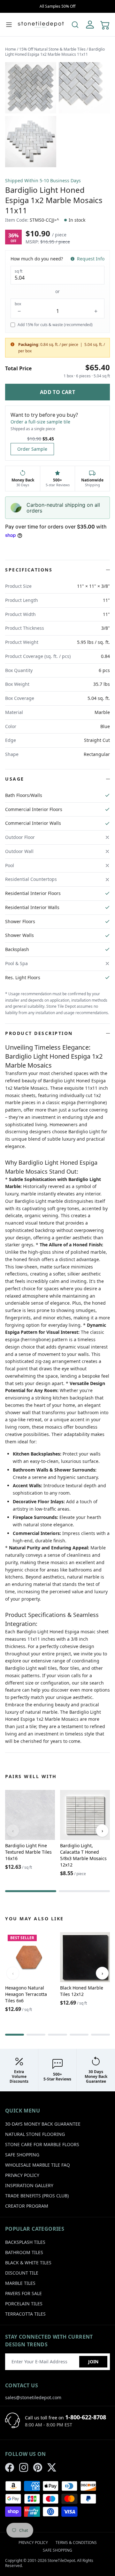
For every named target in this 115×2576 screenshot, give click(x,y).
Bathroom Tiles (24, 2252)
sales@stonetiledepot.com (33, 2397)
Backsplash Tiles (25, 2242)
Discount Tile (22, 2273)
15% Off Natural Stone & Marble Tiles (52, 49)
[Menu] (9, 25)
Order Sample (32, 449)
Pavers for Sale (23, 2293)
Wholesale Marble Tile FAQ (38, 2165)
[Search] (75, 25)
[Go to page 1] (31, 1891)
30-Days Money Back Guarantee (43, 2124)
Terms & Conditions (76, 2543)
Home (11, 49)
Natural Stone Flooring (35, 2134)
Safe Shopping (22, 2155)
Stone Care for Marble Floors (42, 2144)
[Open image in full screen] (31, 88)
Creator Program (27, 2206)
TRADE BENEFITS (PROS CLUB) (37, 2196)
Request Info (91, 259)
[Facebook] (10, 2467)
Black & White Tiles (28, 2263)
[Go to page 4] (79, 2035)
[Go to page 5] (100, 2035)
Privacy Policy (22, 2175)
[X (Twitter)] (52, 2467)
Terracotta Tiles (25, 2314)
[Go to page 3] (57, 2035)
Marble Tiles (20, 2283)
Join (93, 2362)
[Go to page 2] (84, 1891)
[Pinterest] (38, 2467)
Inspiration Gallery (29, 2185)
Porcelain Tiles (24, 2304)
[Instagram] (24, 2467)
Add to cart (57, 392)
